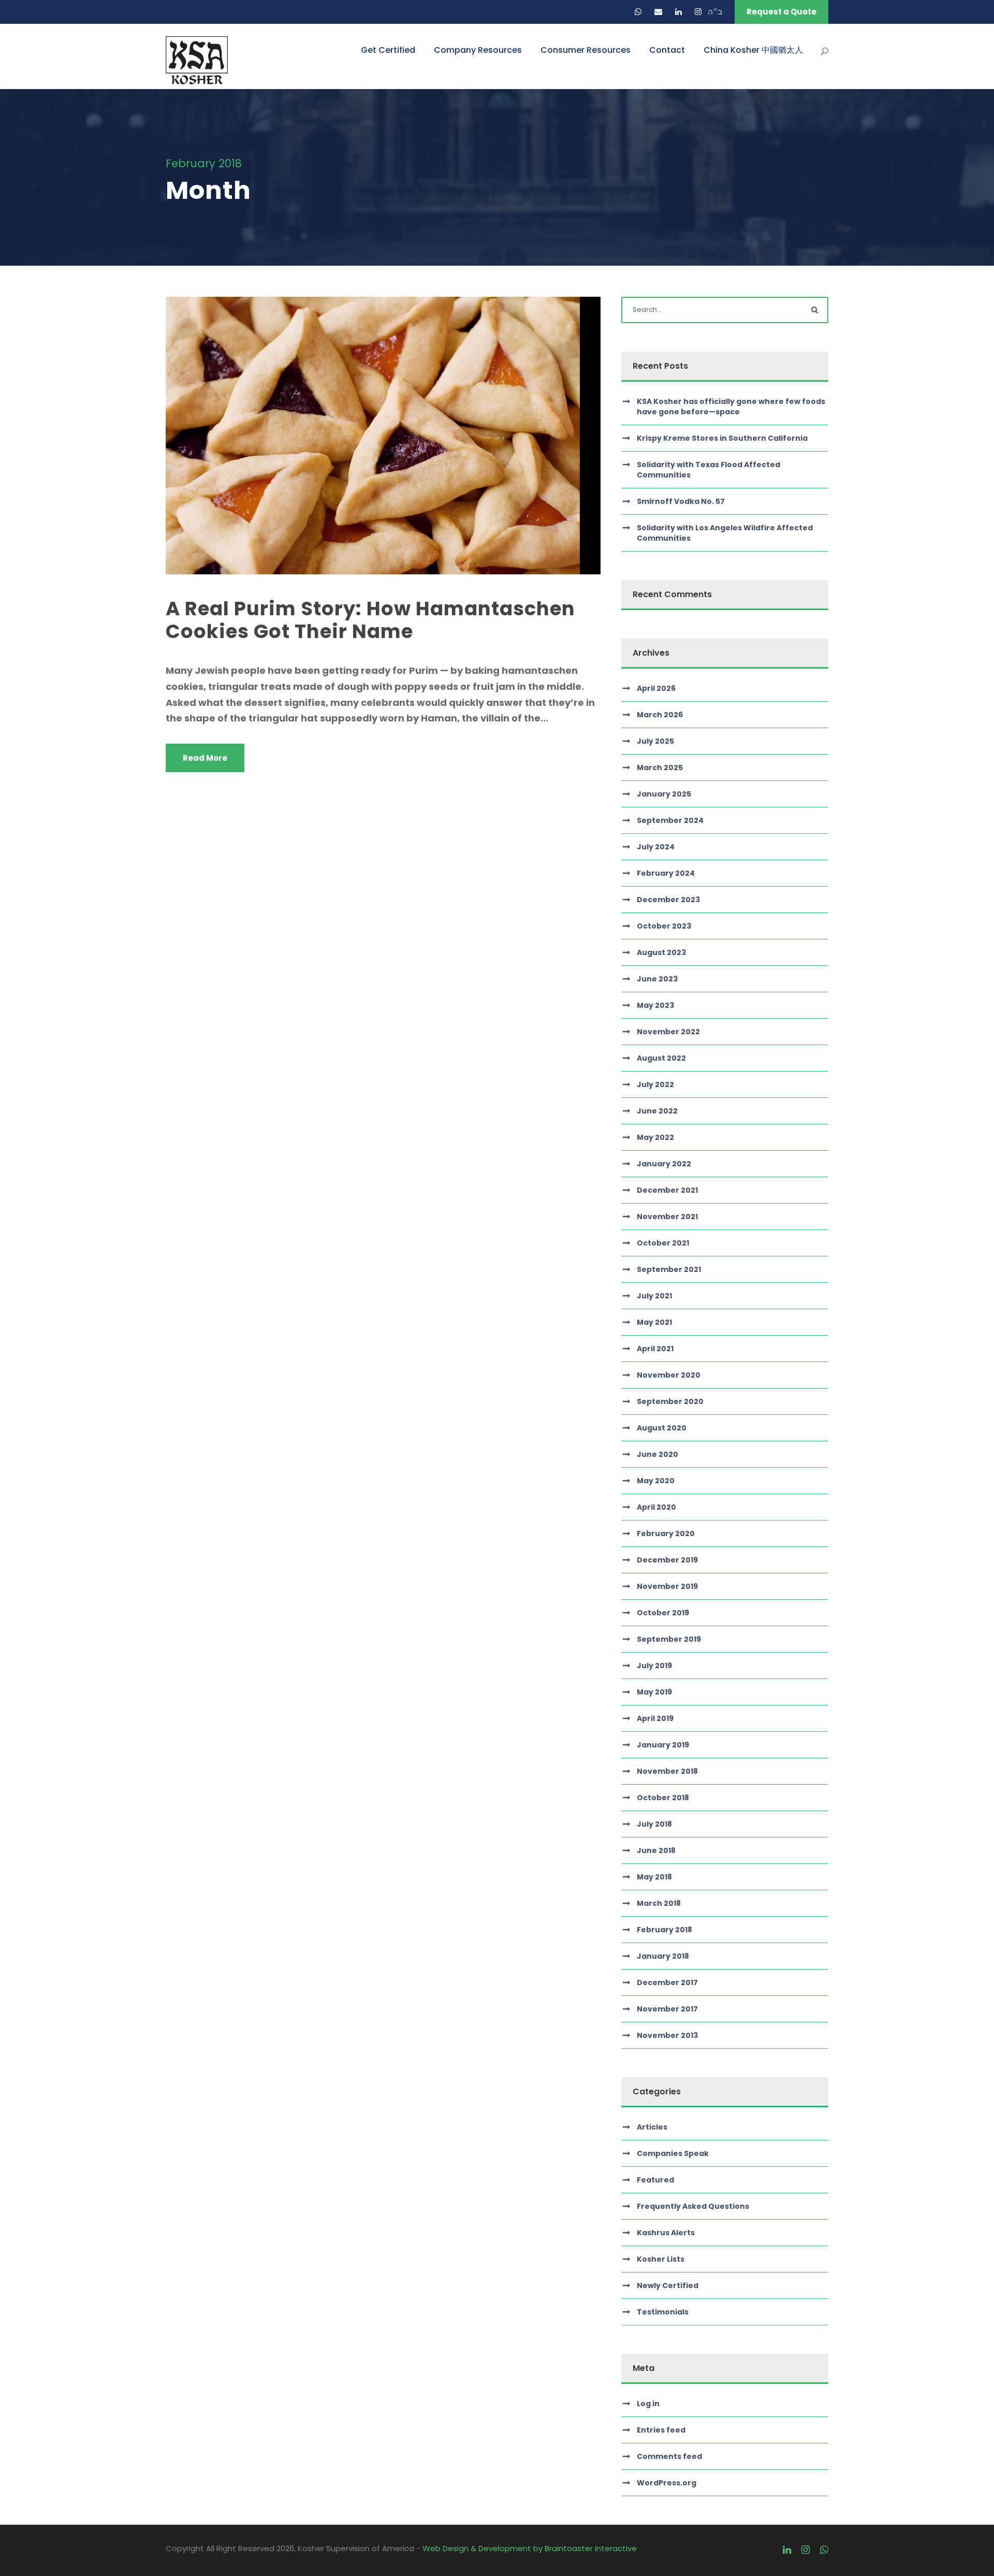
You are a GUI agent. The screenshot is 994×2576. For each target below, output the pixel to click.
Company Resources (478, 50)
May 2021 (654, 1322)
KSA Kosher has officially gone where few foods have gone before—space (731, 407)
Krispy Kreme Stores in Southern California (722, 438)
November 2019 (667, 1586)
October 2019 (663, 1613)
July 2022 (655, 1084)
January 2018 (663, 1956)
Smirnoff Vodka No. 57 (681, 501)
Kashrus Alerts (666, 2233)
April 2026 (656, 688)
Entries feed (661, 2430)
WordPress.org (667, 2483)
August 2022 (661, 1058)
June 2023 (657, 979)
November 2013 (667, 2035)
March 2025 (660, 768)
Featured (655, 2180)
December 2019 (667, 1560)
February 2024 (666, 873)
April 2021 (655, 1349)
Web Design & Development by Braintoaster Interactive (530, 2548)
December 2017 (667, 1982)
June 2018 (656, 1850)
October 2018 (663, 1798)
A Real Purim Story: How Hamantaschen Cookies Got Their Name (370, 620)
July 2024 (656, 847)
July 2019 (654, 1666)
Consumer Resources (586, 50)
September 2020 (670, 1401)
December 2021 (667, 1190)
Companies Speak (673, 2153)
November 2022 (668, 1032)
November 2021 (667, 1217)
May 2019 (654, 1692)
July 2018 (654, 1824)
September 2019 (669, 1639)
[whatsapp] (638, 12)
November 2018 (667, 1771)
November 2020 (669, 1375)
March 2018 (659, 1903)
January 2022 (664, 1164)
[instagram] (698, 12)
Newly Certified (668, 2285)
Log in (648, 2404)
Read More (205, 758)
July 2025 (655, 741)
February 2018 (664, 1930)
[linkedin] (678, 12)
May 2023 (655, 1005)
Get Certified (388, 50)
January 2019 (663, 1745)
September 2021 (669, 1269)
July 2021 (654, 1296)
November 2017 (667, 2009)
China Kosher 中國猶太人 (753, 50)
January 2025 (664, 794)
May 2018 (654, 1877)
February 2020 (666, 1533)
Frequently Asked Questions (693, 2206)
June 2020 (657, 1454)
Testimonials (663, 2312)
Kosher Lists (661, 2259)
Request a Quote (781, 12)
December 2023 (668, 900)
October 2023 (664, 926)
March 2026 (660, 715)
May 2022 (655, 1137)
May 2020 (656, 1481)
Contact (667, 50)
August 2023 (661, 952)
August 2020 (662, 1428)
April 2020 (656, 1507)
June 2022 (657, 1111)
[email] (658, 12)
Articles (652, 2127)
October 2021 (663, 1243)
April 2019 (655, 1718)
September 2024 (670, 820)
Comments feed (669, 2456)
